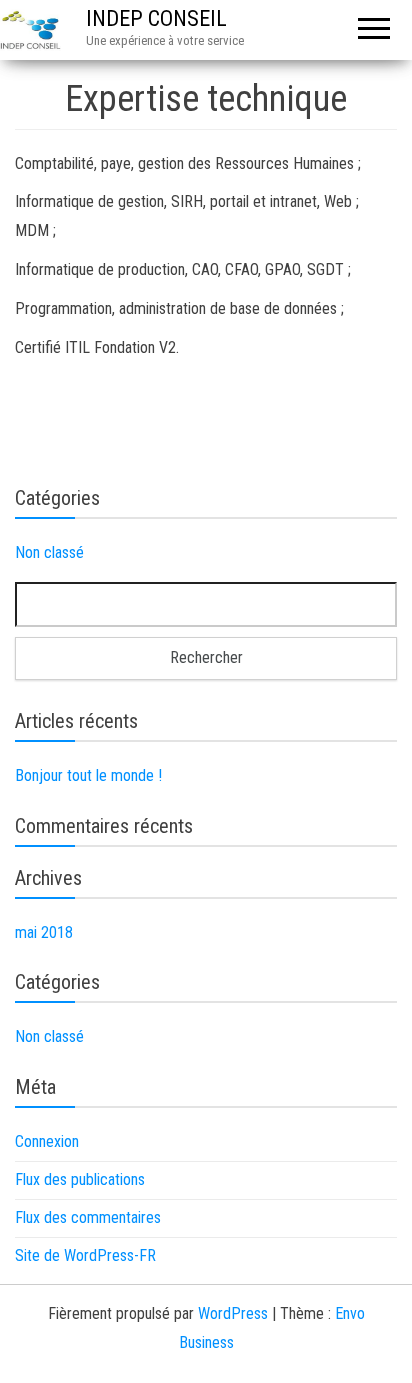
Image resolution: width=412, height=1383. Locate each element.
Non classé (49, 552)
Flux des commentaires (88, 1217)
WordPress (233, 1313)
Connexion (47, 1141)
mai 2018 (44, 932)
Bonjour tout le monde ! (88, 775)
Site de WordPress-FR (85, 1255)
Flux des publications (80, 1179)
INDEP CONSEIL (156, 18)
